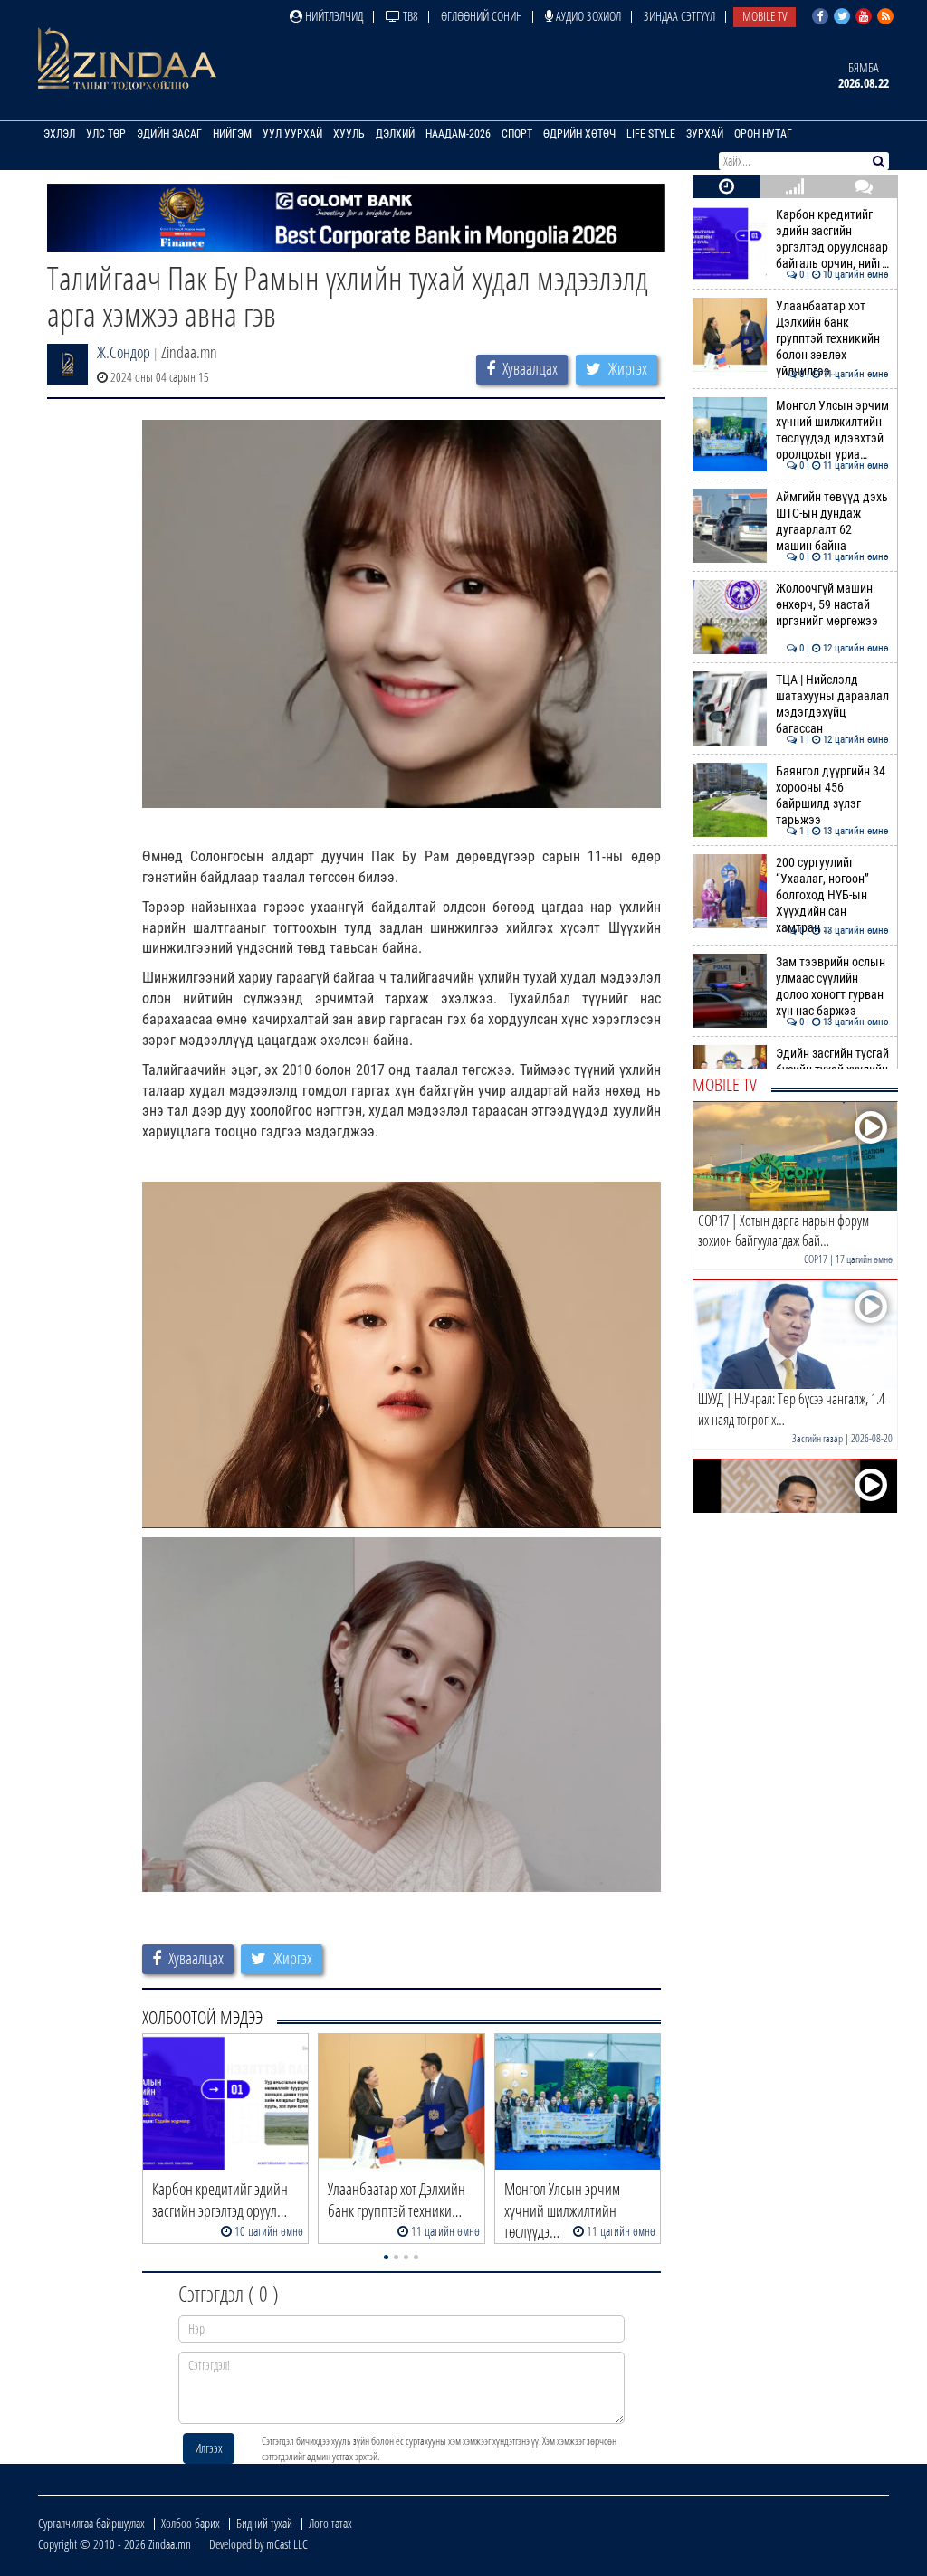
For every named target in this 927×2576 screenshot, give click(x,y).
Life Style (651, 134)
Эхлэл (59, 134)
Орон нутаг (763, 134)
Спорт (517, 134)
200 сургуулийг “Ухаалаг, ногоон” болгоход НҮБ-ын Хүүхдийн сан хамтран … (832, 896)
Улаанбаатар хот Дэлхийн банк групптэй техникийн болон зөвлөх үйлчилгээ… (832, 339)
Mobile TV (765, 16)
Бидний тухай (264, 2523)
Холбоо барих (191, 2523)
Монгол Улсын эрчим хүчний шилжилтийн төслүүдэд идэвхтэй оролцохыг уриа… (832, 431)
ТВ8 (409, 16)
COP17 (816, 1259)
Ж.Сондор (124, 352)
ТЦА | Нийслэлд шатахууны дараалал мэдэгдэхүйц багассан (832, 705)
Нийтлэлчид (333, 16)
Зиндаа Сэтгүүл (679, 16)
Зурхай (705, 134)
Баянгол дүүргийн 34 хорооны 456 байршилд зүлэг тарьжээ (832, 796)
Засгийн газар (817, 1438)
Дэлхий (395, 134)
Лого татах (330, 2523)
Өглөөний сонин (482, 16)
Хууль (349, 134)
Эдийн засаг (169, 134)
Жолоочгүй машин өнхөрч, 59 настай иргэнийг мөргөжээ (832, 605)
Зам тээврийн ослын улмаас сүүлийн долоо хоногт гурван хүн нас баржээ (832, 987)
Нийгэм (232, 134)
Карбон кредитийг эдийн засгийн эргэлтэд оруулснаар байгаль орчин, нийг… (832, 240)
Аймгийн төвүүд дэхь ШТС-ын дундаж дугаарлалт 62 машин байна (832, 522)
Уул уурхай (292, 134)
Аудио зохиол (587, 16)
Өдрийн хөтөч (579, 134)
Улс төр (106, 134)
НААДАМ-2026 (458, 134)
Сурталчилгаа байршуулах (91, 2523)
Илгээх (209, 2448)
